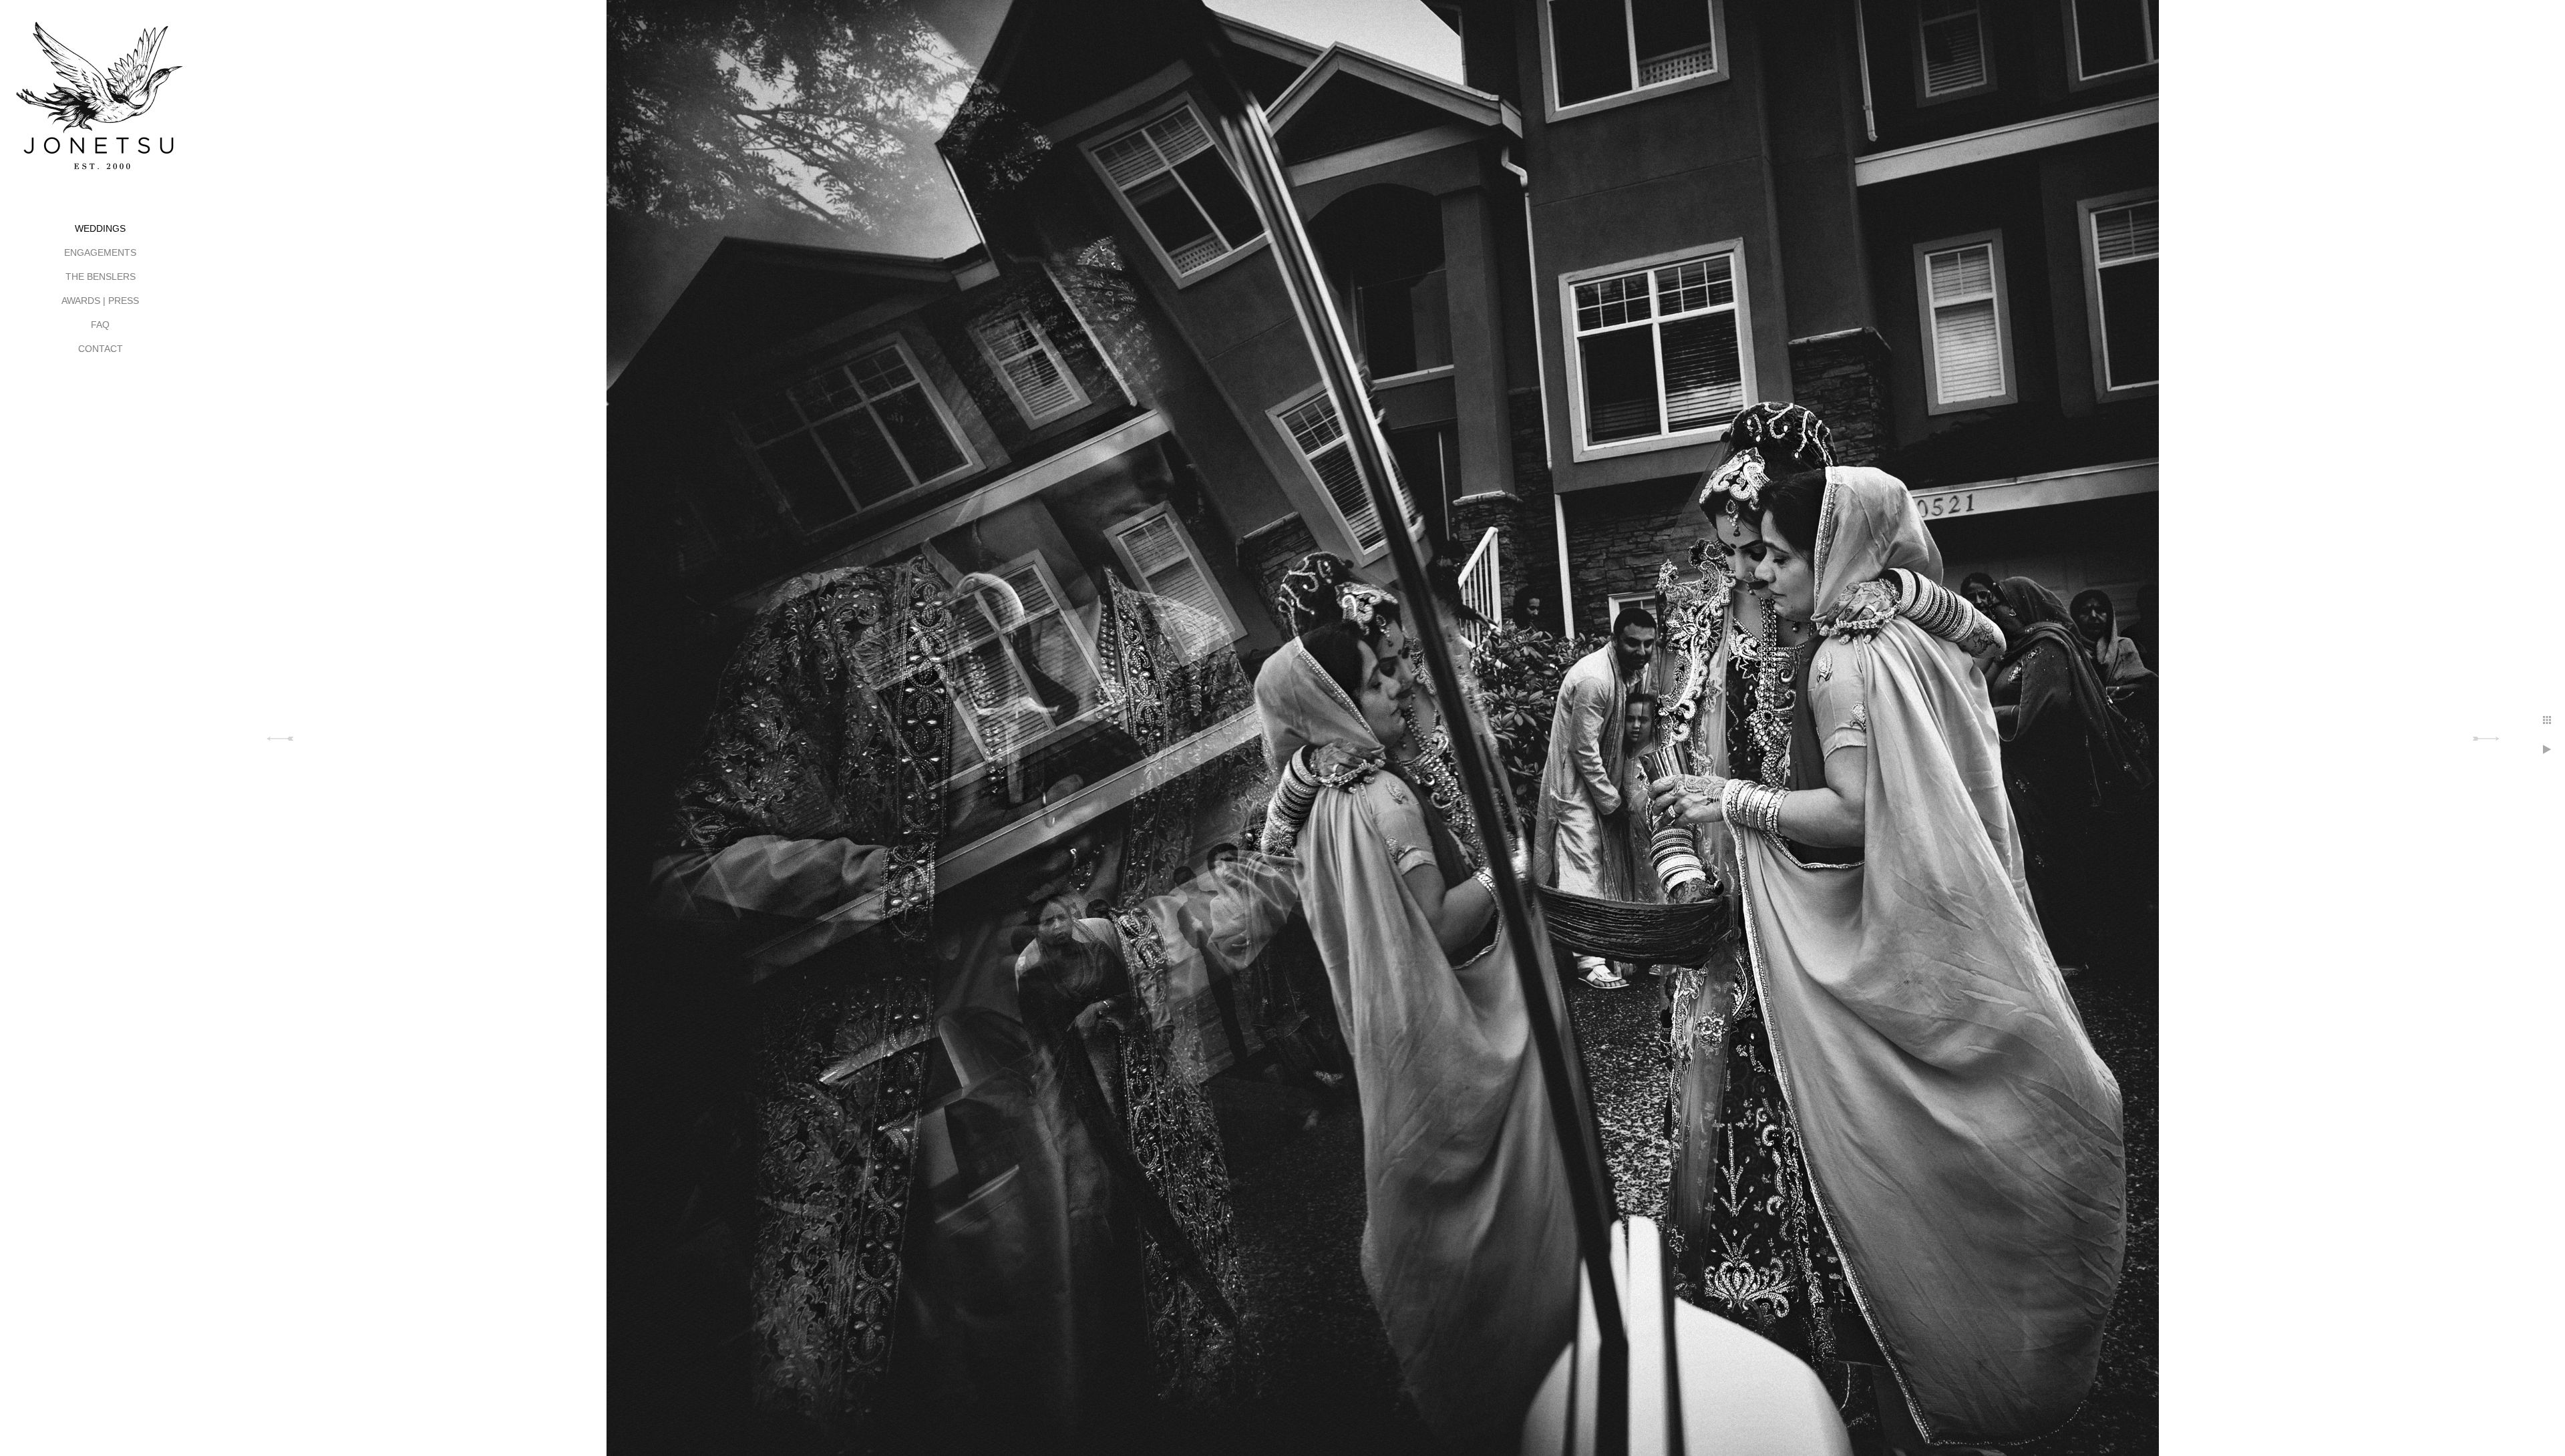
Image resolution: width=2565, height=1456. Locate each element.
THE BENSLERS (101, 277)
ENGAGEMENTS (100, 252)
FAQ (100, 325)
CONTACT (101, 349)
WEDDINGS (100, 228)
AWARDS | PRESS (100, 301)
